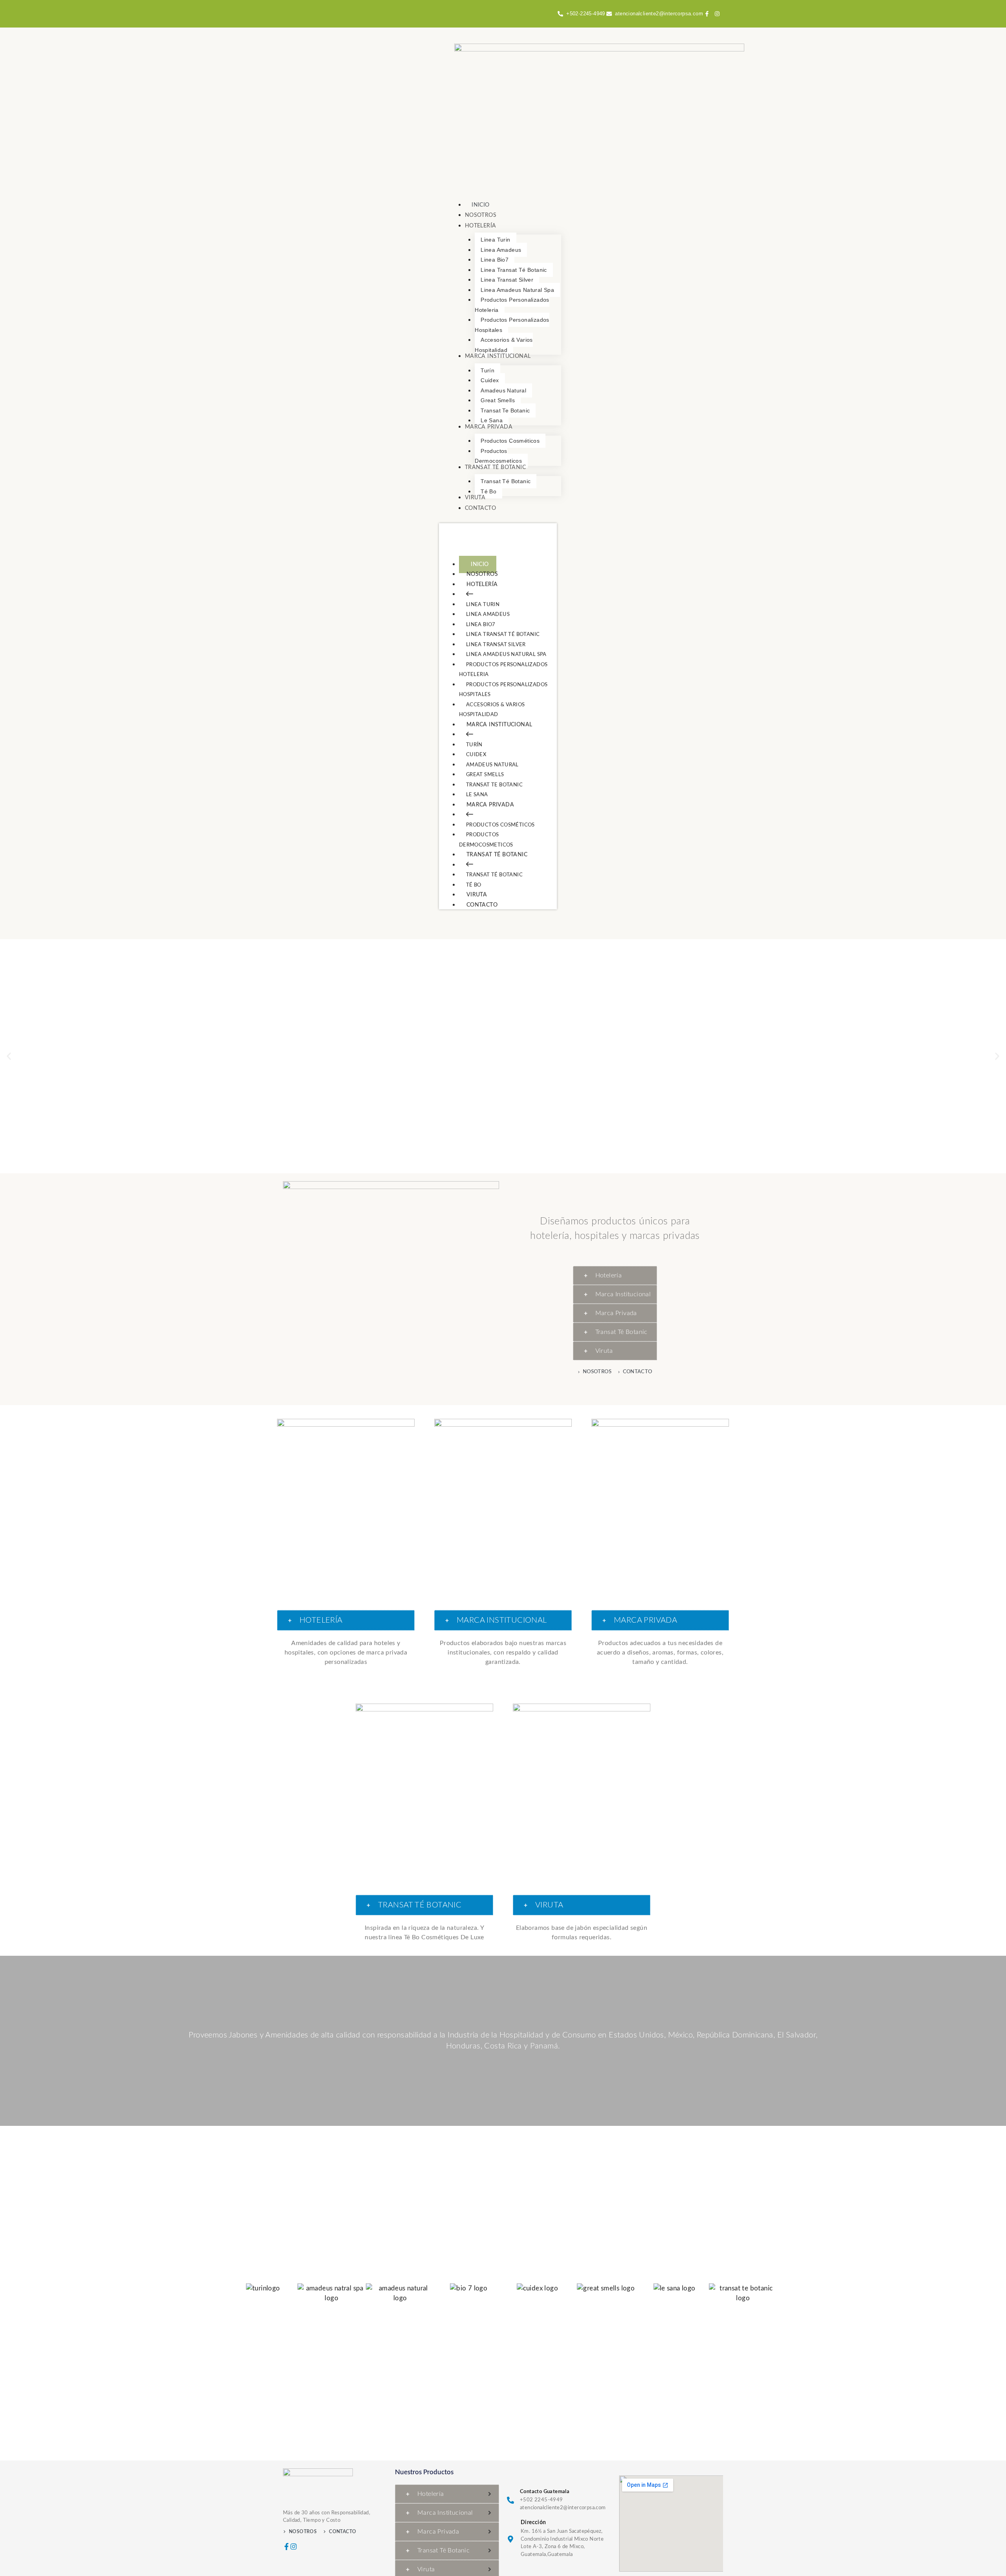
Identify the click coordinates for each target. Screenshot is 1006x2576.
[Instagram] (294, 2547)
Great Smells (485, 775)
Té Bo (474, 885)
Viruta (477, 895)
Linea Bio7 (481, 625)
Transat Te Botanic (494, 785)
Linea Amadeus (488, 615)
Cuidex (476, 755)
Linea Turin (483, 605)
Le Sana (477, 795)
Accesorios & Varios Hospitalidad (492, 710)
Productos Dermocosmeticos (486, 840)
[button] (9, 1056)
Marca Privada (490, 805)
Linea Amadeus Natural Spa (506, 655)
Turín (474, 745)
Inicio (480, 564)
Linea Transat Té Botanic (503, 635)
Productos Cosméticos (500, 825)
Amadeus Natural (492, 765)
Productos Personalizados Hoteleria (503, 670)
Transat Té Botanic (497, 855)
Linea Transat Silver (496, 645)
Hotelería (482, 584)
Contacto (482, 905)
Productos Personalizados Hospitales (503, 690)
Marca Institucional (499, 725)
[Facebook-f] (286, 2547)
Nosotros (482, 574)
